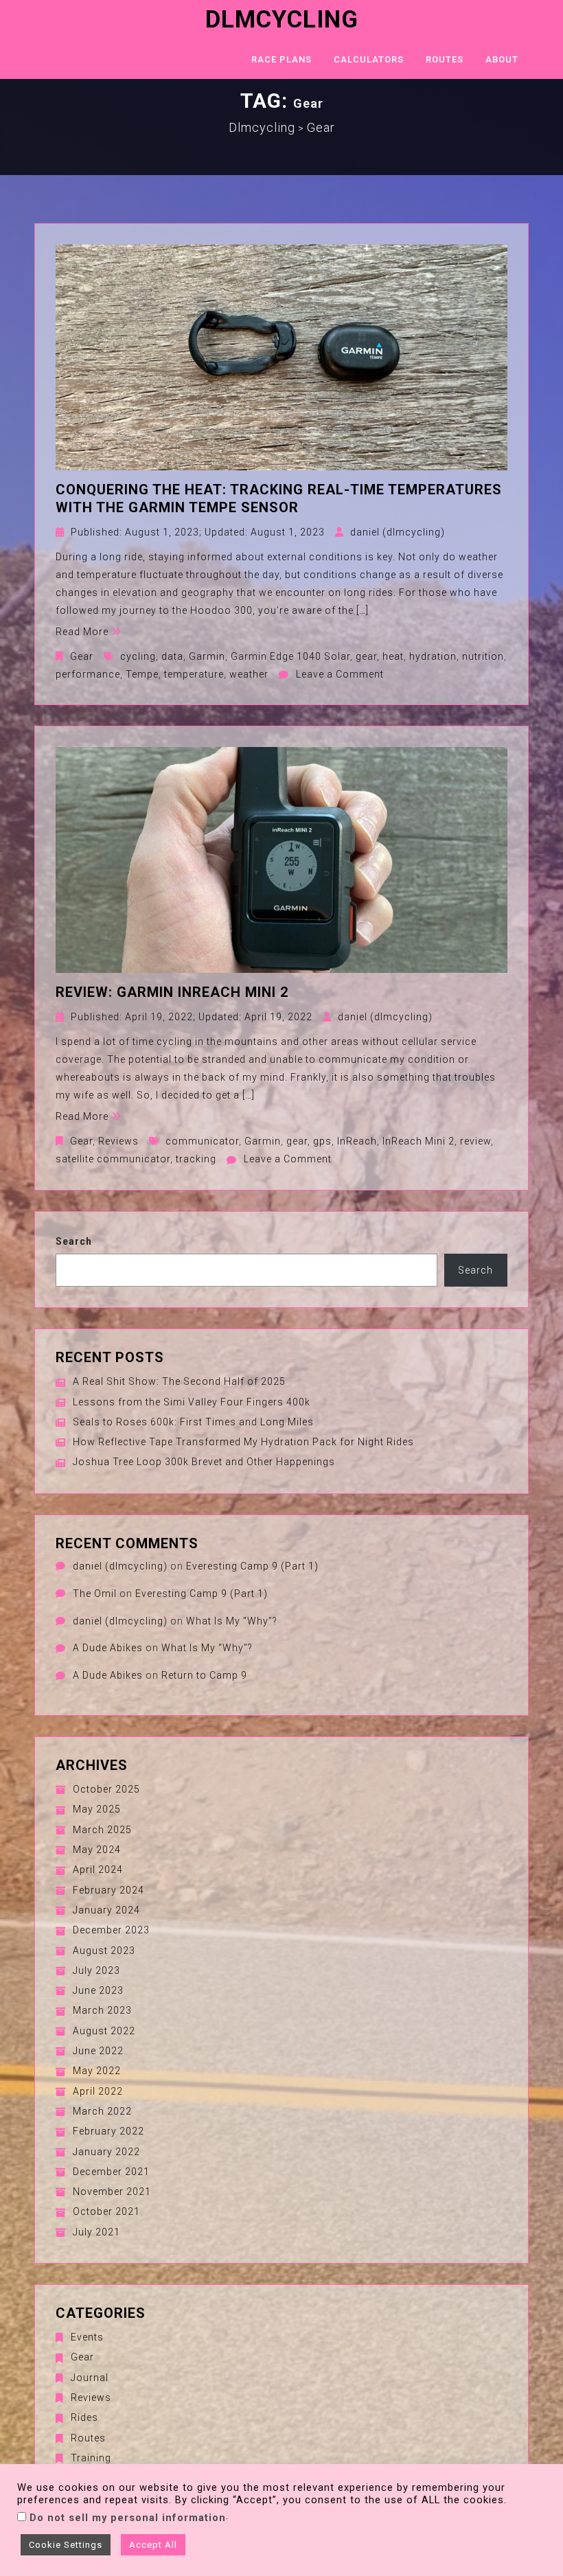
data (172, 656)
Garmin (207, 656)
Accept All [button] (153, 2545)
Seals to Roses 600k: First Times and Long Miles (193, 1422)
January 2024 (106, 1910)
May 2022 (97, 2071)
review (475, 1141)
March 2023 (102, 2010)
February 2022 (108, 2131)
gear (366, 656)
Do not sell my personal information (128, 2518)
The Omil (95, 1594)
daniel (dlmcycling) (398, 532)
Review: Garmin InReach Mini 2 (172, 992)
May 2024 (97, 1850)
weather (249, 674)
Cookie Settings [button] (66, 2545)
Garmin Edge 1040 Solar (290, 656)
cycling (138, 656)
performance (88, 674)
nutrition (483, 656)
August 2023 (104, 1951)
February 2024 (108, 1890)
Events (87, 2337)
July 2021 (96, 2232)
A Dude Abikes (108, 1648)
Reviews (118, 1141)
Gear (82, 656)
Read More (82, 632)
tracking (196, 1159)
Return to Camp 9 (204, 1675)
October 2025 (106, 1789)
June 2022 (98, 2051)
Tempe (142, 674)
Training (91, 2458)
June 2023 (98, 1990)
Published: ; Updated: (198, 532)
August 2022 (104, 2031)
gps (322, 1141)
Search (74, 1241)
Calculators (369, 59)
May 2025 (97, 1809)
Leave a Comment (340, 674)
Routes (445, 59)
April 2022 (98, 2091)
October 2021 (106, 2211)
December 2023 (111, 1930)
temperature (194, 674)
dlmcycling (282, 20)
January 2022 (106, 2152)
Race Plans (281, 59)
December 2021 (111, 2172)
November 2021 (112, 2192)
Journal (90, 2378)
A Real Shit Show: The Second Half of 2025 (179, 1381)
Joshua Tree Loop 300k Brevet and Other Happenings (204, 1462)
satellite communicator (113, 1159)
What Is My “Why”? (232, 1621)
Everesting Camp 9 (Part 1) (252, 1566)
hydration (433, 656)
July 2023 (96, 1970)
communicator (202, 1141)
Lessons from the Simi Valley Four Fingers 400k (192, 1402)
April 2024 (98, 1870)
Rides (84, 2417)
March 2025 (102, 1830)
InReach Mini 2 (418, 1141)
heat (393, 656)
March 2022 (102, 2111)
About (502, 59)
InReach (357, 1141)
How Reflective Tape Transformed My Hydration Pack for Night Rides (243, 1442)
